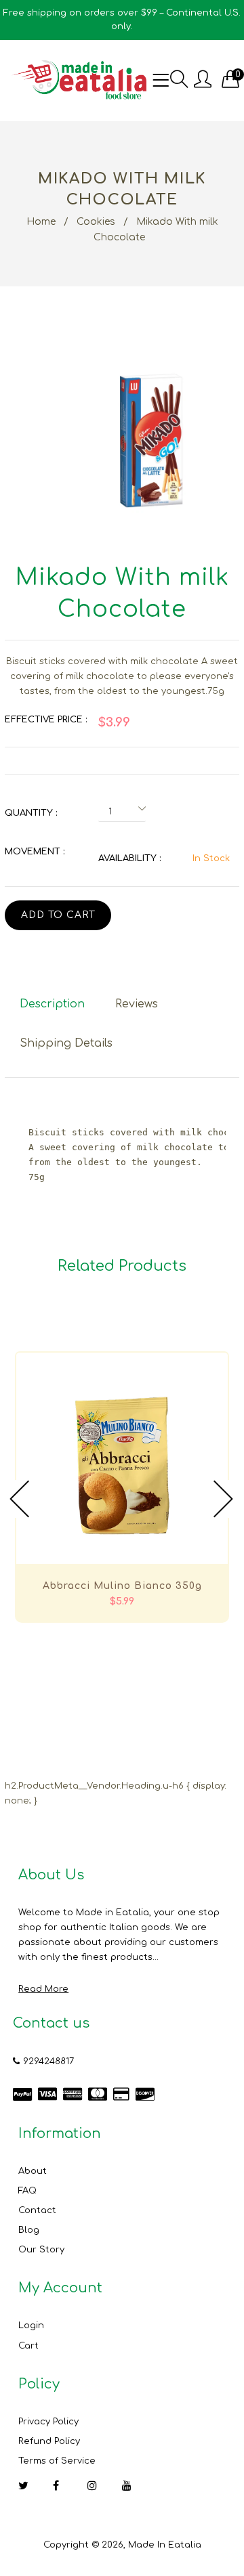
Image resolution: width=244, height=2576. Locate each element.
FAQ (27, 2191)
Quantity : (31, 813)
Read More (43, 1989)
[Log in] (203, 80)
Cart (28, 2346)
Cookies (96, 222)
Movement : (35, 852)
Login (31, 2326)
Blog (29, 2230)
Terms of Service (57, 2461)
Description (52, 1004)
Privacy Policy (48, 2422)
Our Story (41, 2250)
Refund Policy (49, 2441)
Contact (37, 2210)
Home (41, 222)
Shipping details (66, 1043)
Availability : (129, 858)
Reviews (137, 1004)
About (33, 2171)
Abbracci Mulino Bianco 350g (122, 1586)
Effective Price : (46, 720)
